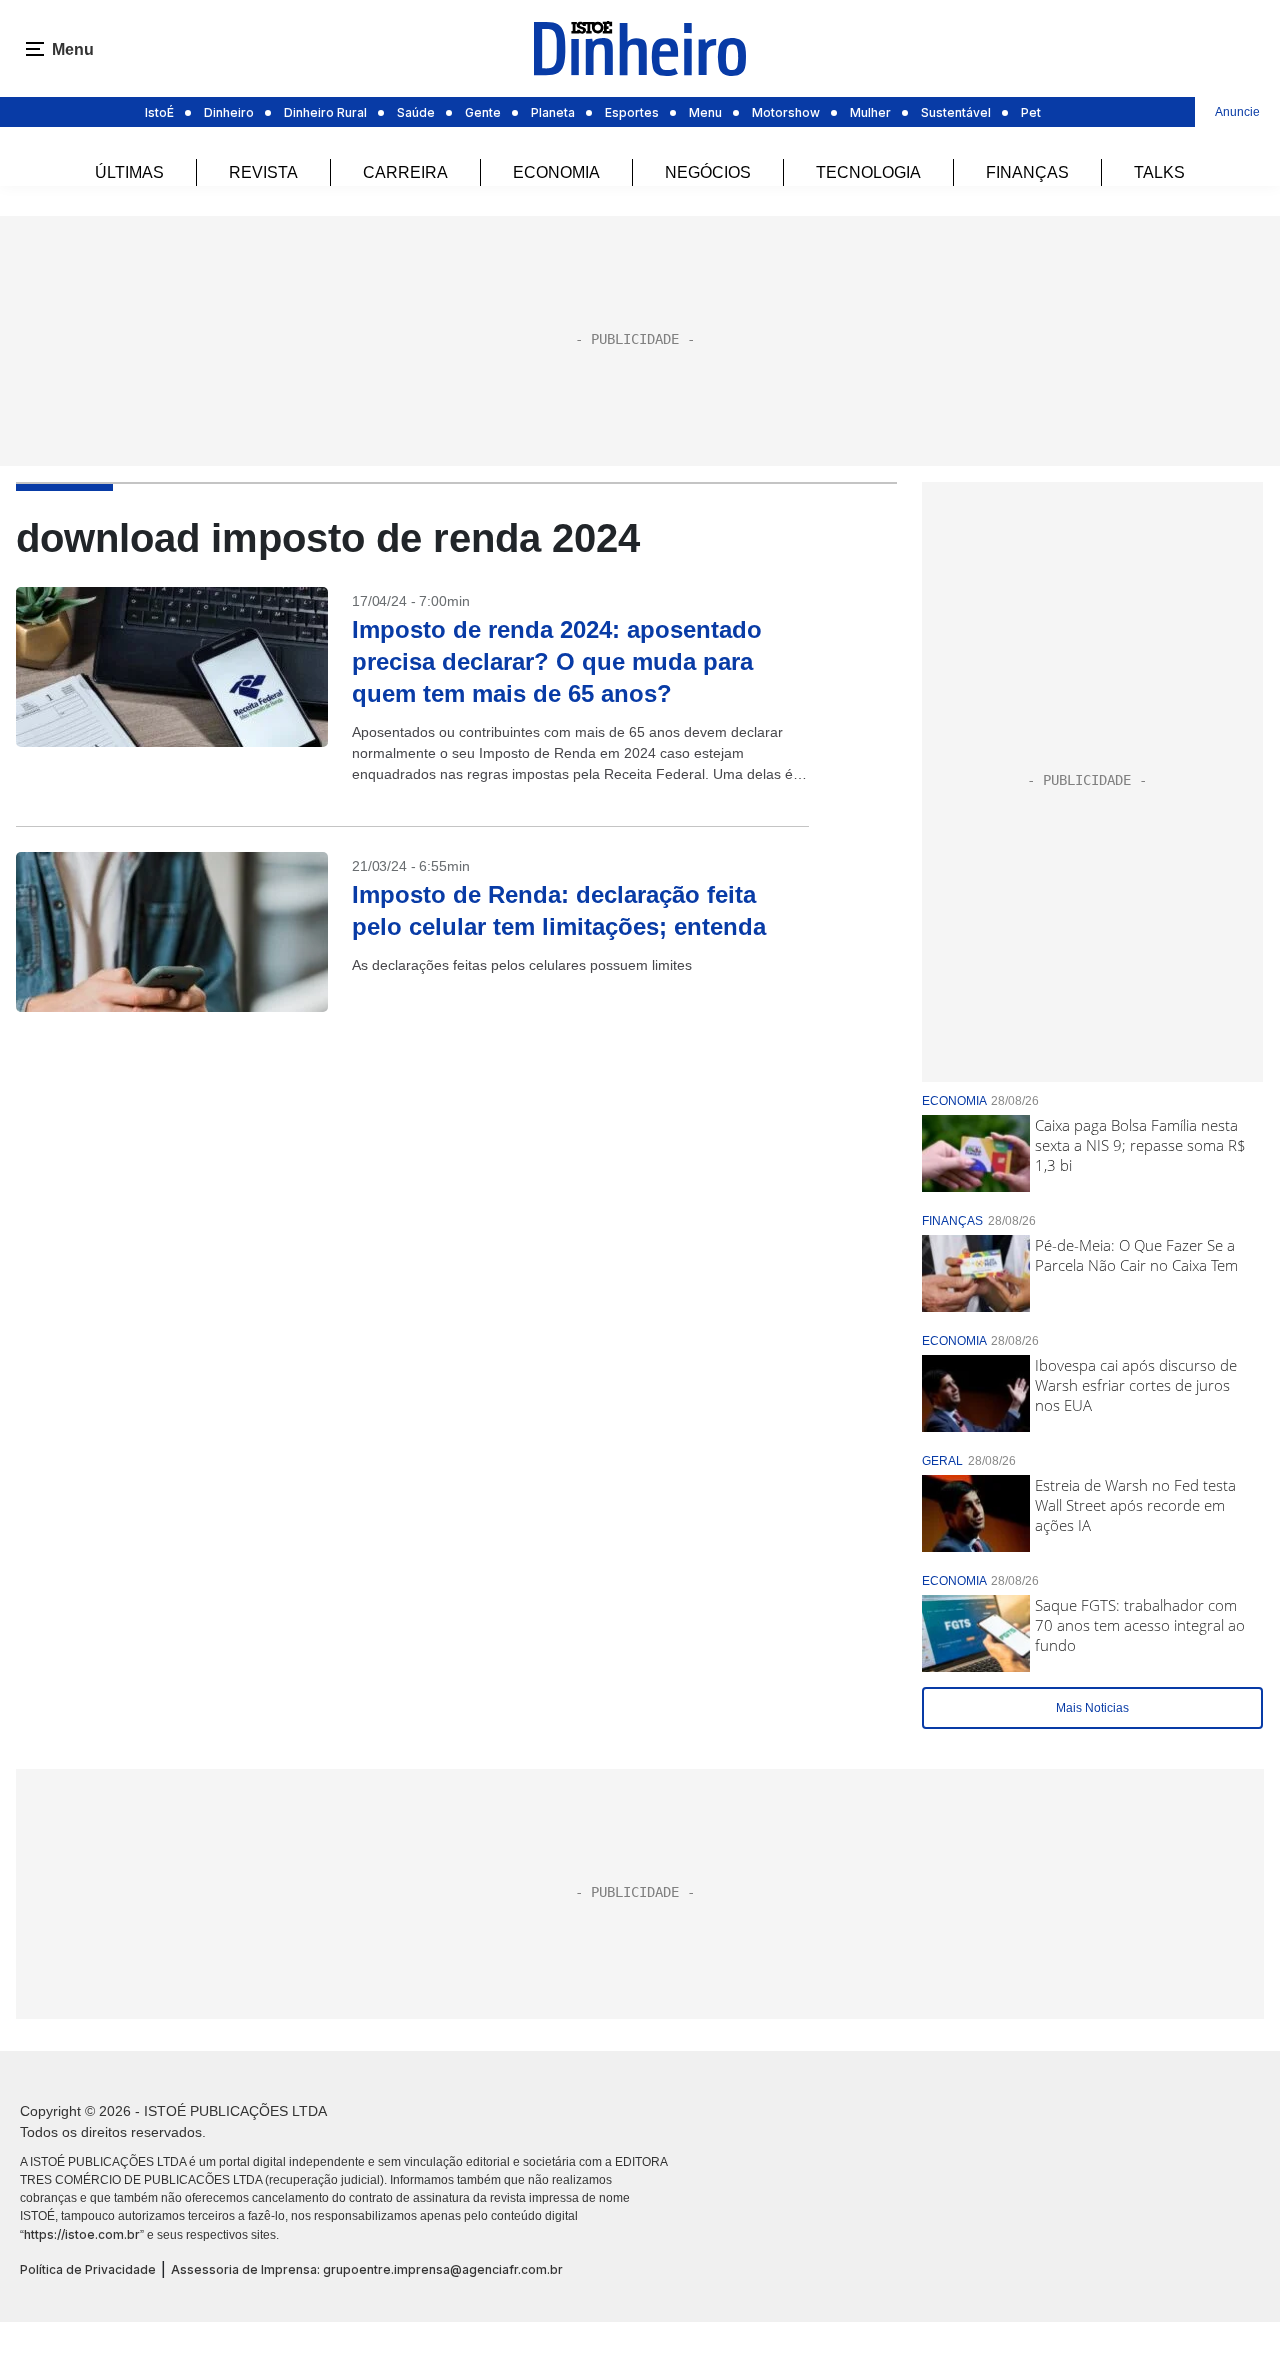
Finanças (1027, 172)
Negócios (708, 172)
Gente (483, 112)
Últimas (129, 172)
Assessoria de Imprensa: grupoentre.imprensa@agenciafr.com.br (367, 2269)
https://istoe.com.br (82, 2234)
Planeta (553, 112)
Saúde (416, 112)
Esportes (632, 112)
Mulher (870, 112)
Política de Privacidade (88, 2269)
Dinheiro (229, 112)
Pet (1031, 112)
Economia (556, 172)
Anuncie (1237, 112)
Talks (1159, 172)
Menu (705, 112)
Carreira (405, 172)
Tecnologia (868, 172)
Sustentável (956, 112)
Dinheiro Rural (325, 112)
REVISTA (263, 172)
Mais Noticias (1092, 1708)
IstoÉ (159, 112)
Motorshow (786, 112)
